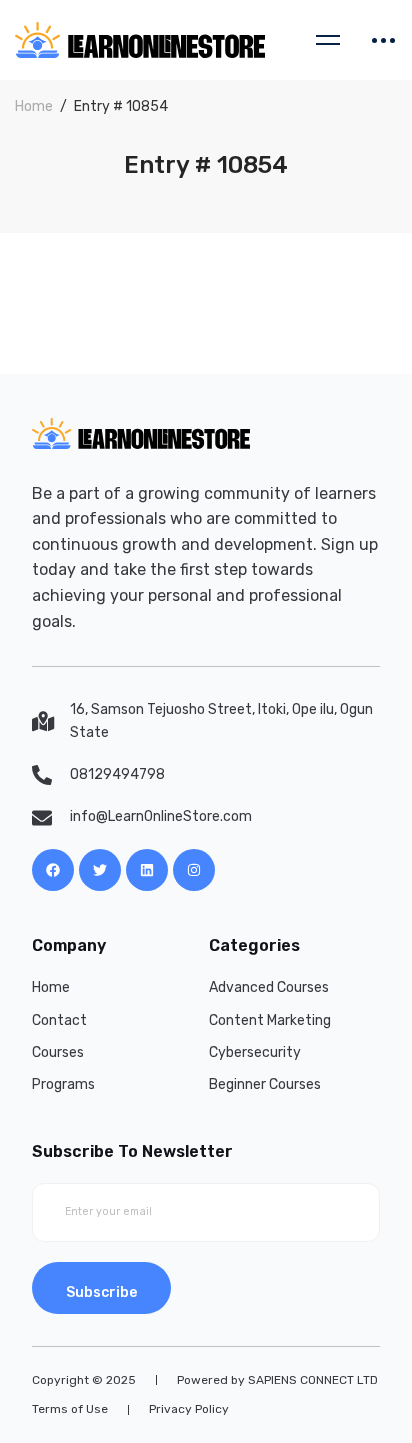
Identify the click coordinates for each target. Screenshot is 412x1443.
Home (34, 106)
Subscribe (101, 1292)
